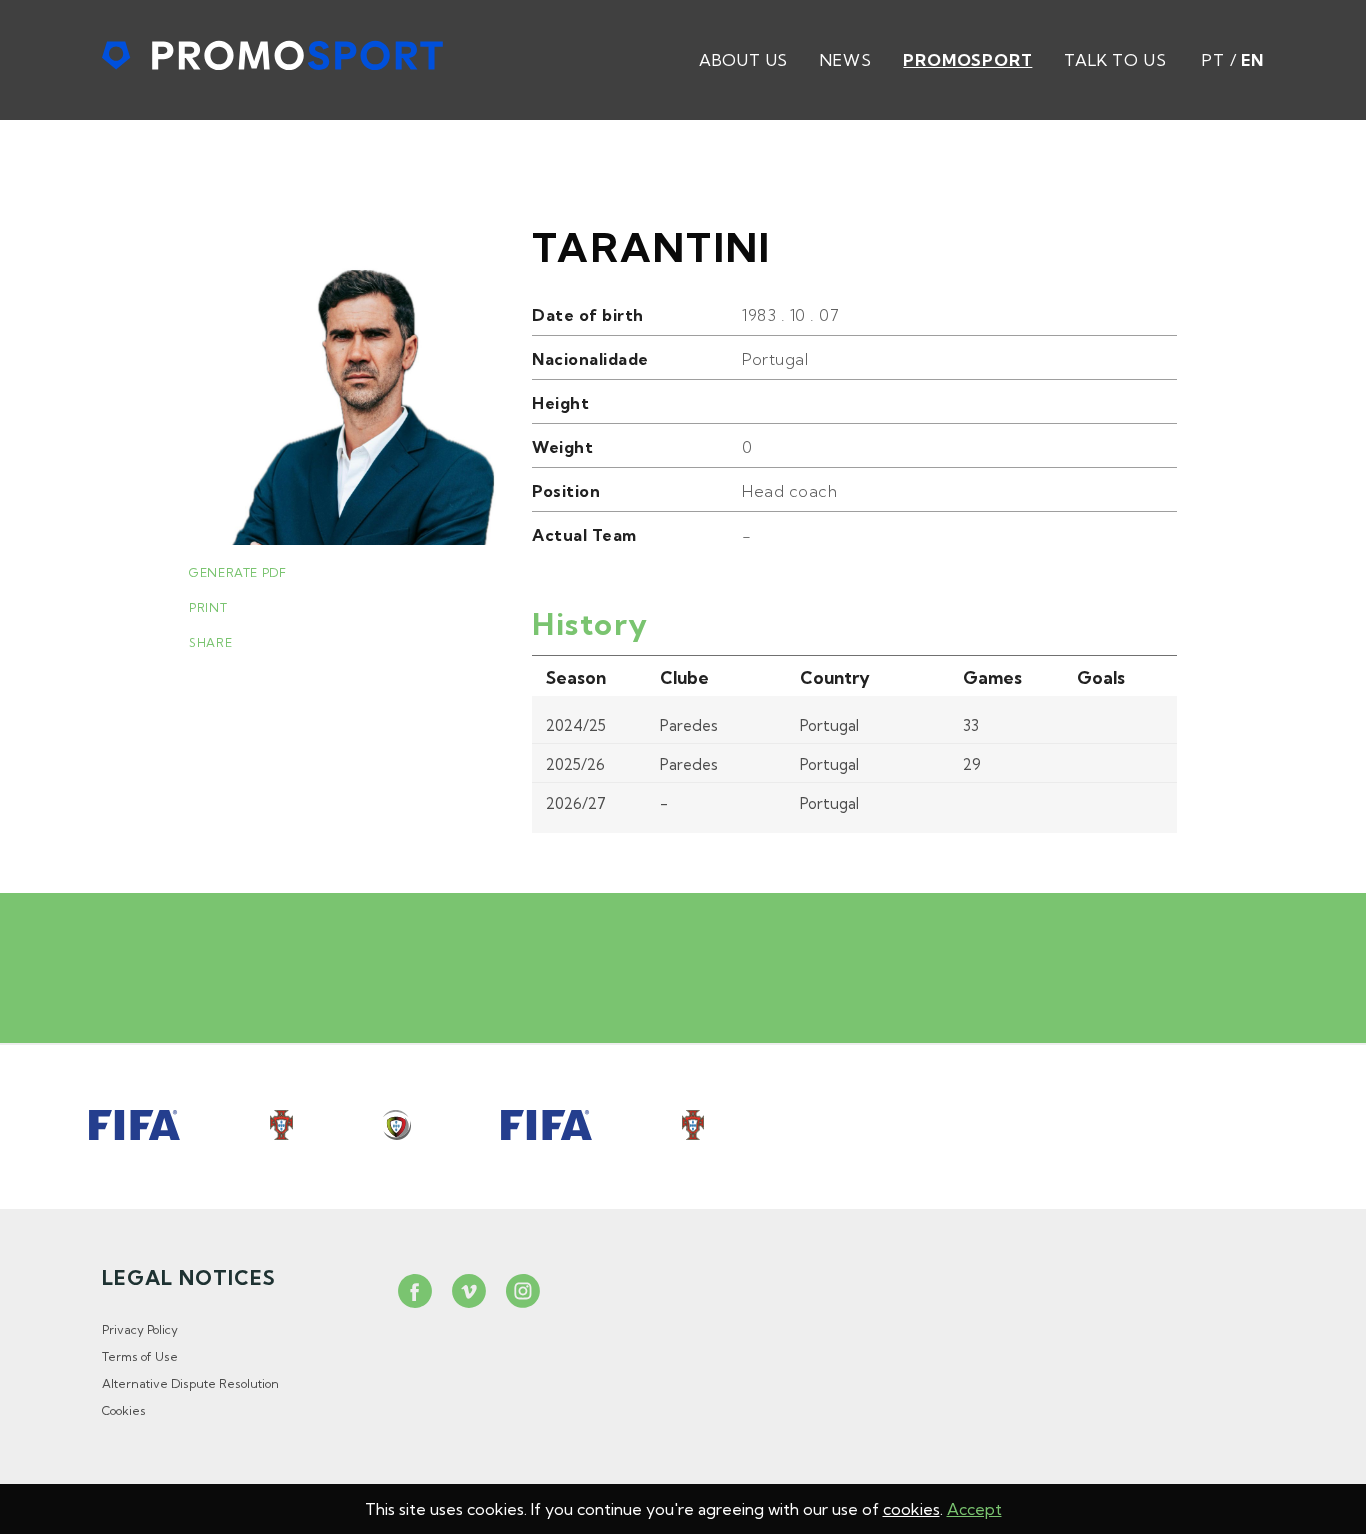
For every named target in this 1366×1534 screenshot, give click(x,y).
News (845, 60)
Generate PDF (237, 572)
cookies (911, 1509)
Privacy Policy (140, 1329)
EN (1252, 60)
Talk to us (1115, 60)
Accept (974, 1509)
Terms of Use (140, 1356)
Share (210, 642)
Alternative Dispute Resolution (190, 1383)
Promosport (967, 60)
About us (743, 60)
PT (1213, 60)
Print (208, 607)
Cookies (124, 1410)
